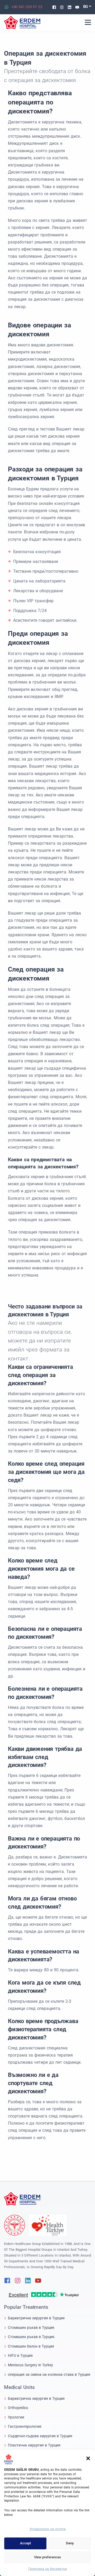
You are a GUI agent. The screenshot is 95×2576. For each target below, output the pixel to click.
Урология (16, 2417)
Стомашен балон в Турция (31, 2346)
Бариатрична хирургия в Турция (36, 2318)
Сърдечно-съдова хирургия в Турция (40, 2436)
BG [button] (86, 7)
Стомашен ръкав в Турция (31, 2328)
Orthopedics (18, 2408)
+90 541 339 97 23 (27, 7)
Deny (70, 2543)
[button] (88, 2458)
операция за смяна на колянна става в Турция (49, 2374)
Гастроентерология (25, 2426)
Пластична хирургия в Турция (34, 2445)
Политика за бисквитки (48, 2569)
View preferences (47, 2557)
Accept (25, 2543)
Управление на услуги (48, 2529)
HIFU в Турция (20, 2355)
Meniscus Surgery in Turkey (30, 2365)
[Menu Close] (88, 22)
